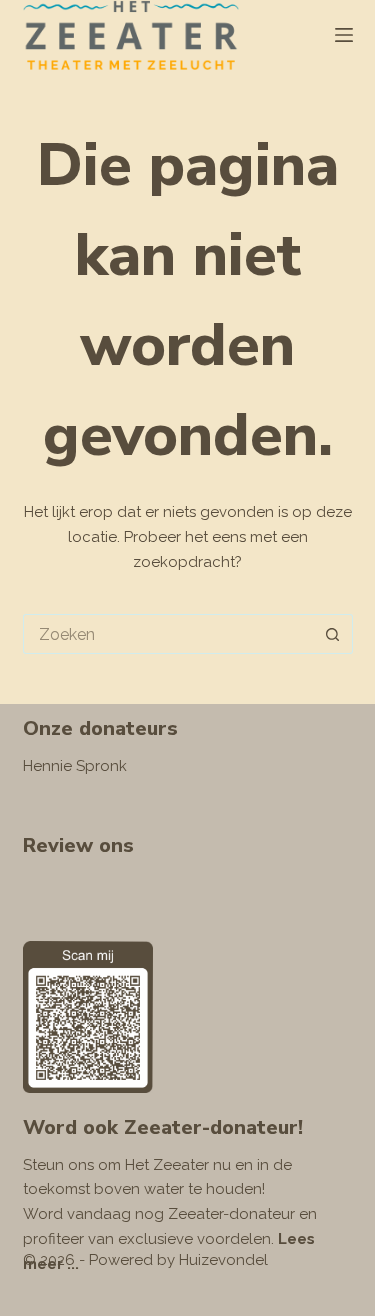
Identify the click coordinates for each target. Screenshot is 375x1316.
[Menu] (344, 35)
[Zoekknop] (333, 634)
